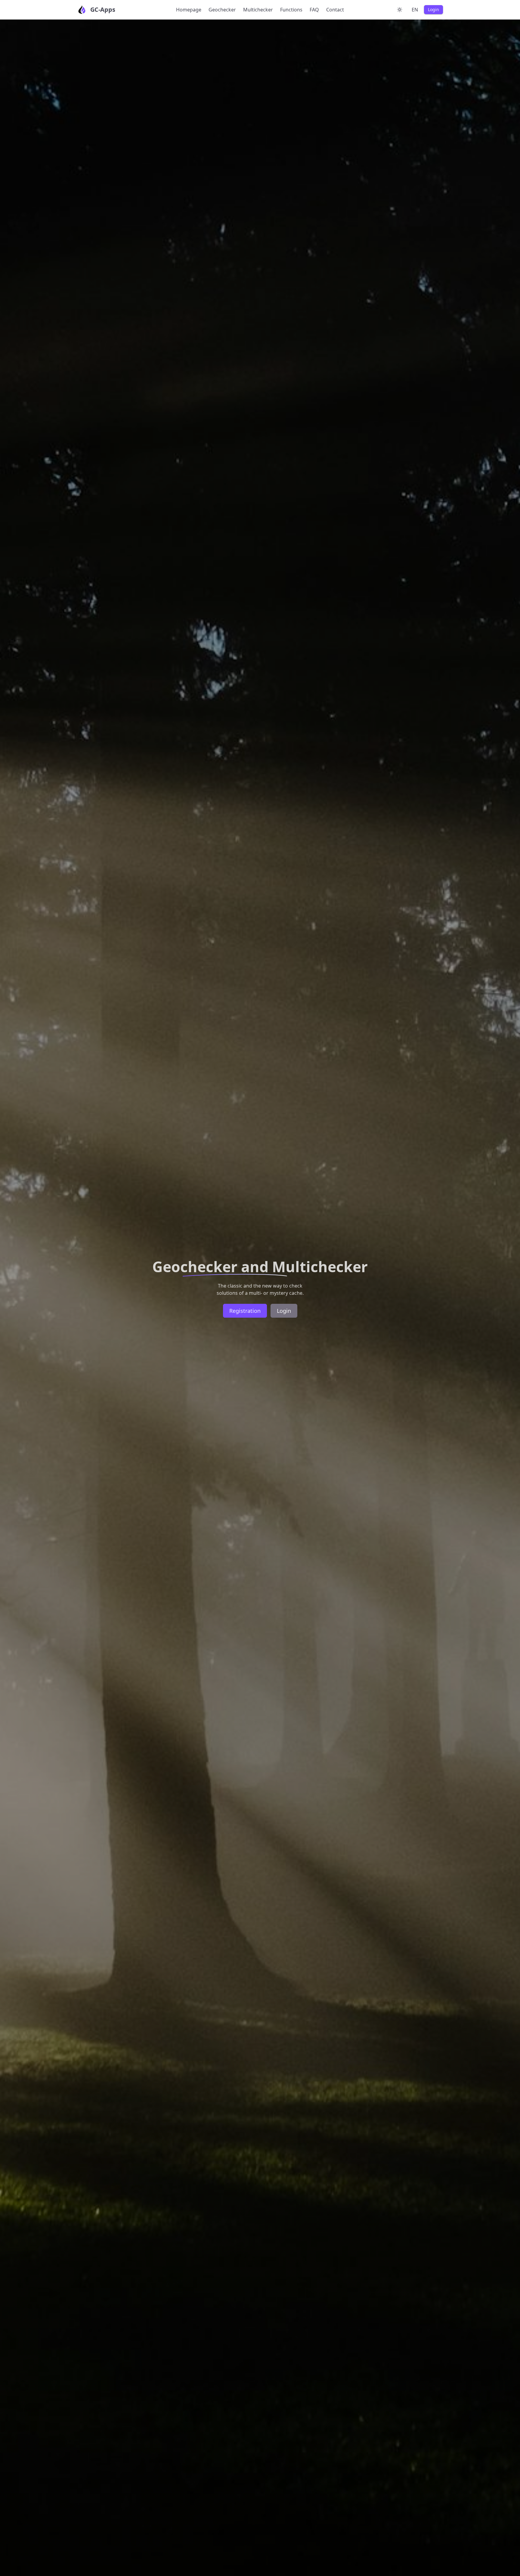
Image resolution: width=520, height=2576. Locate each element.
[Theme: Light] (400, 10)
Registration (245, 1311)
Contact (335, 10)
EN (415, 10)
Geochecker (222, 10)
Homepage (189, 10)
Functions (291, 10)
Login (433, 9)
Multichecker (258, 10)
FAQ (314, 10)
